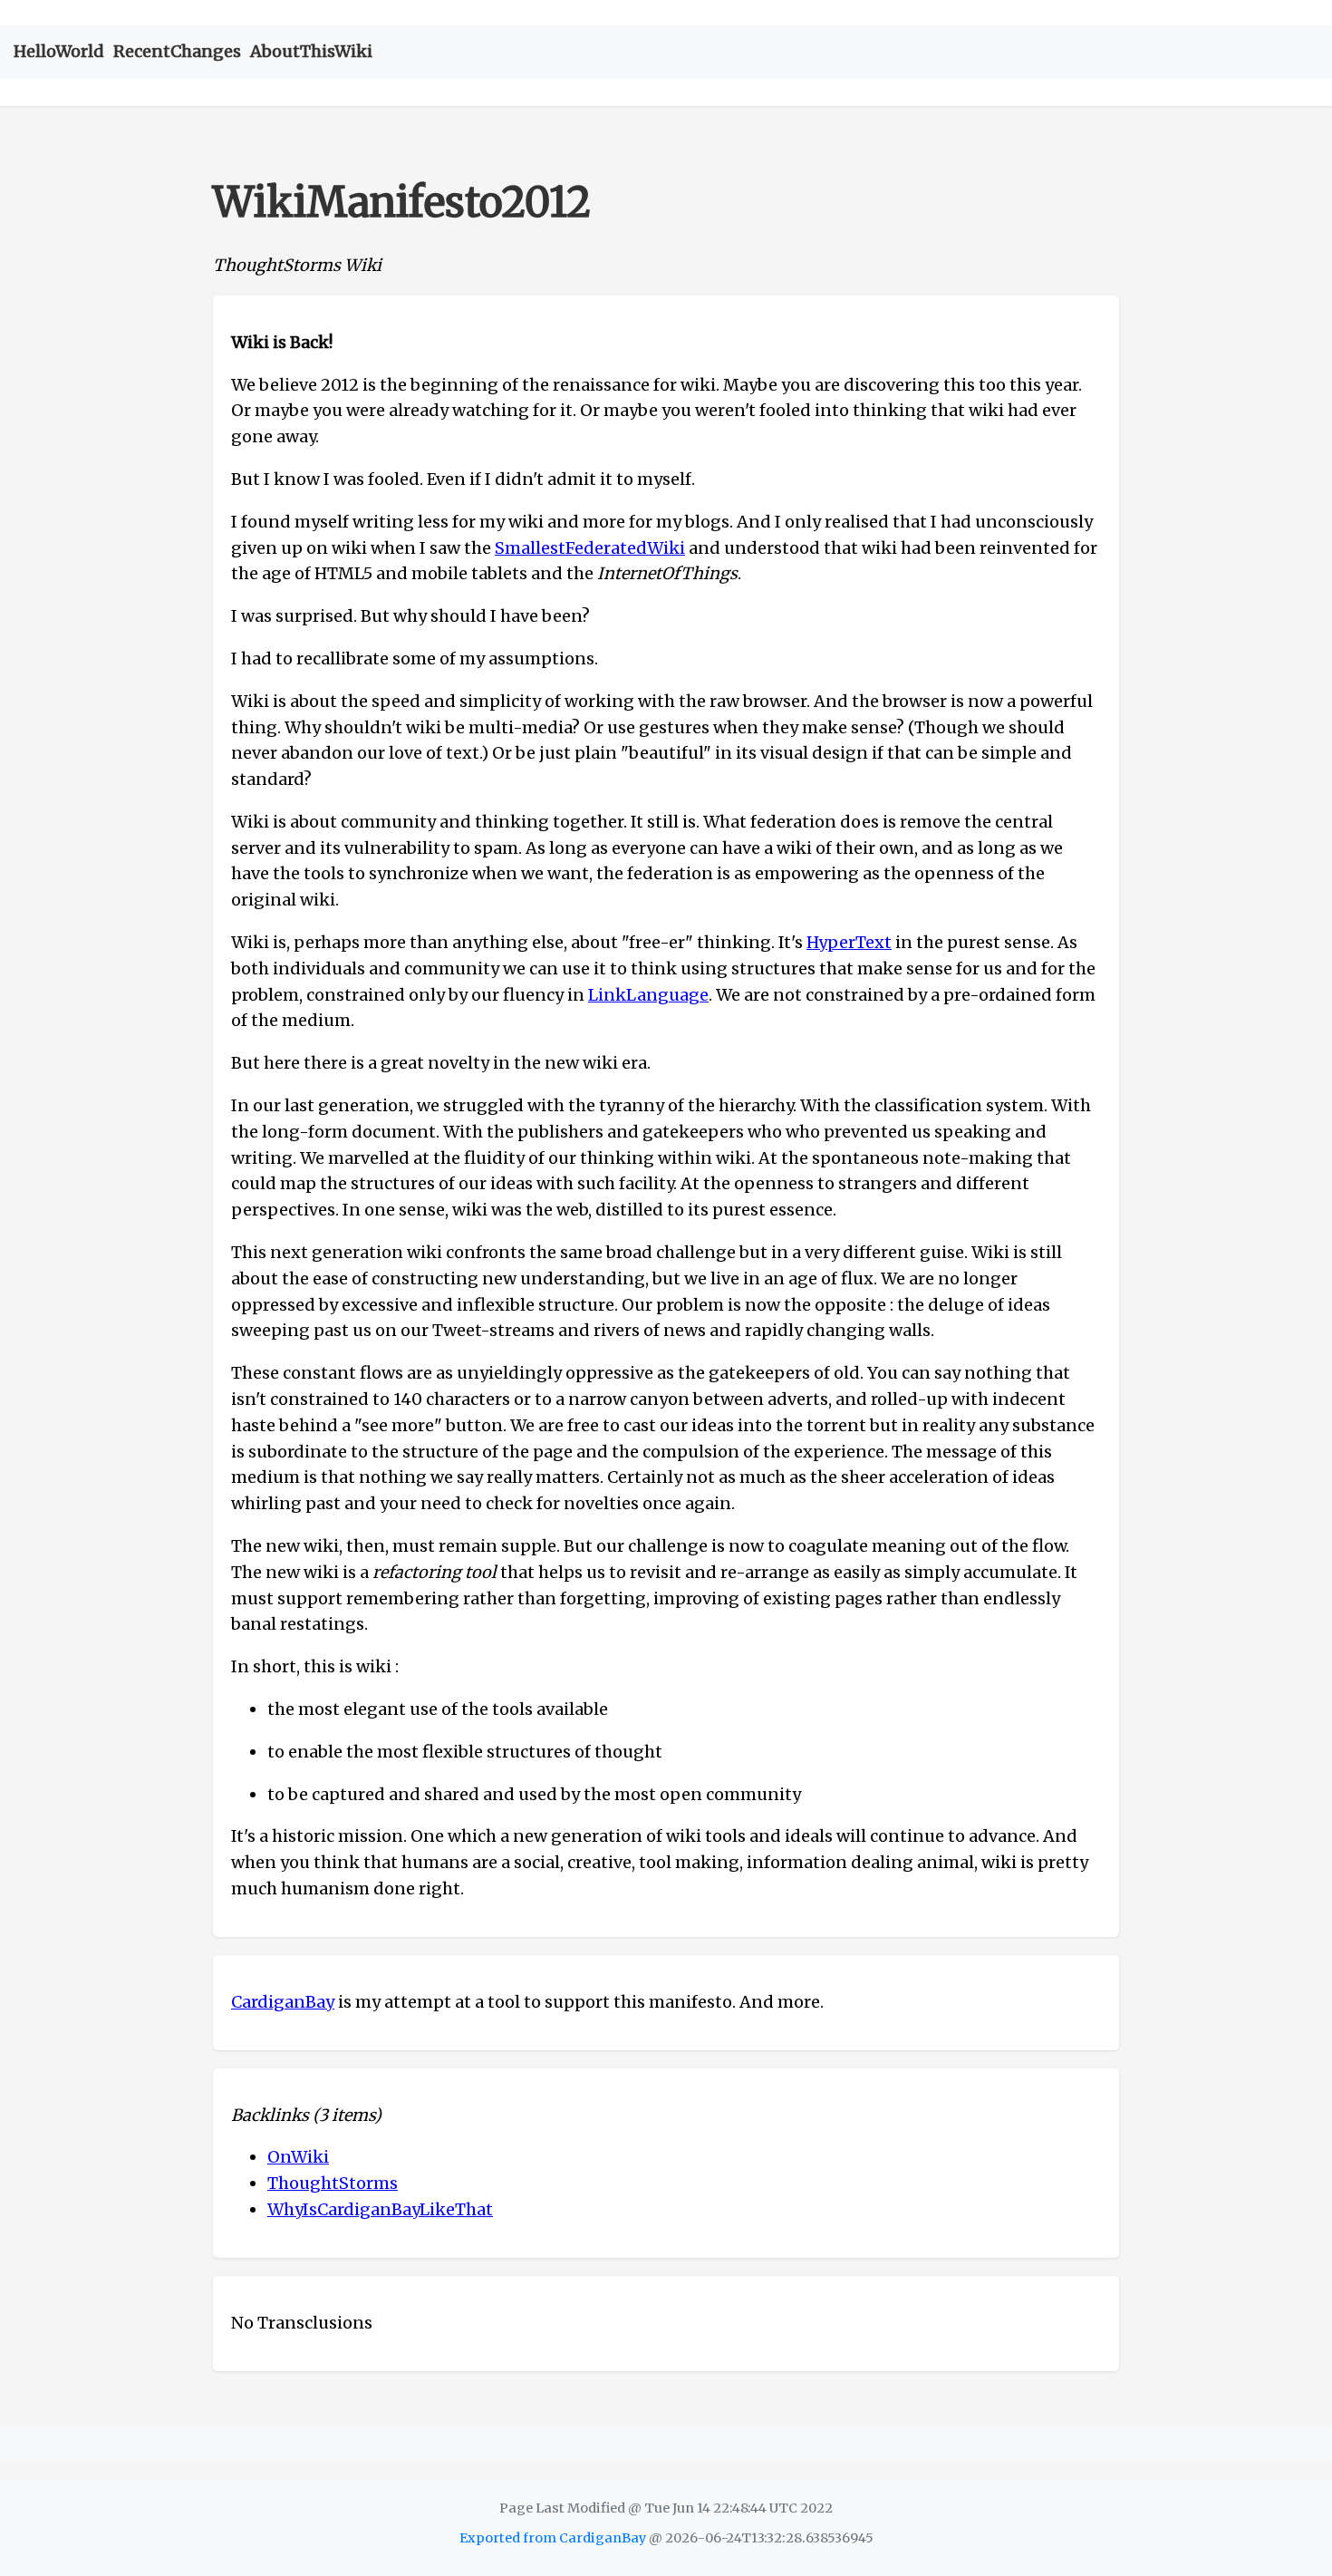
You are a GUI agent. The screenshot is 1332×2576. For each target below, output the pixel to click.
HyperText (849, 942)
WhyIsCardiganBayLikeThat (380, 2209)
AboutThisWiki (311, 51)
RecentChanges (177, 51)
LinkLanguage (648, 995)
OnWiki (298, 2157)
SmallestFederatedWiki (590, 548)
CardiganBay (283, 2002)
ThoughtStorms (333, 2183)
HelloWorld (59, 51)
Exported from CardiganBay (553, 2538)
